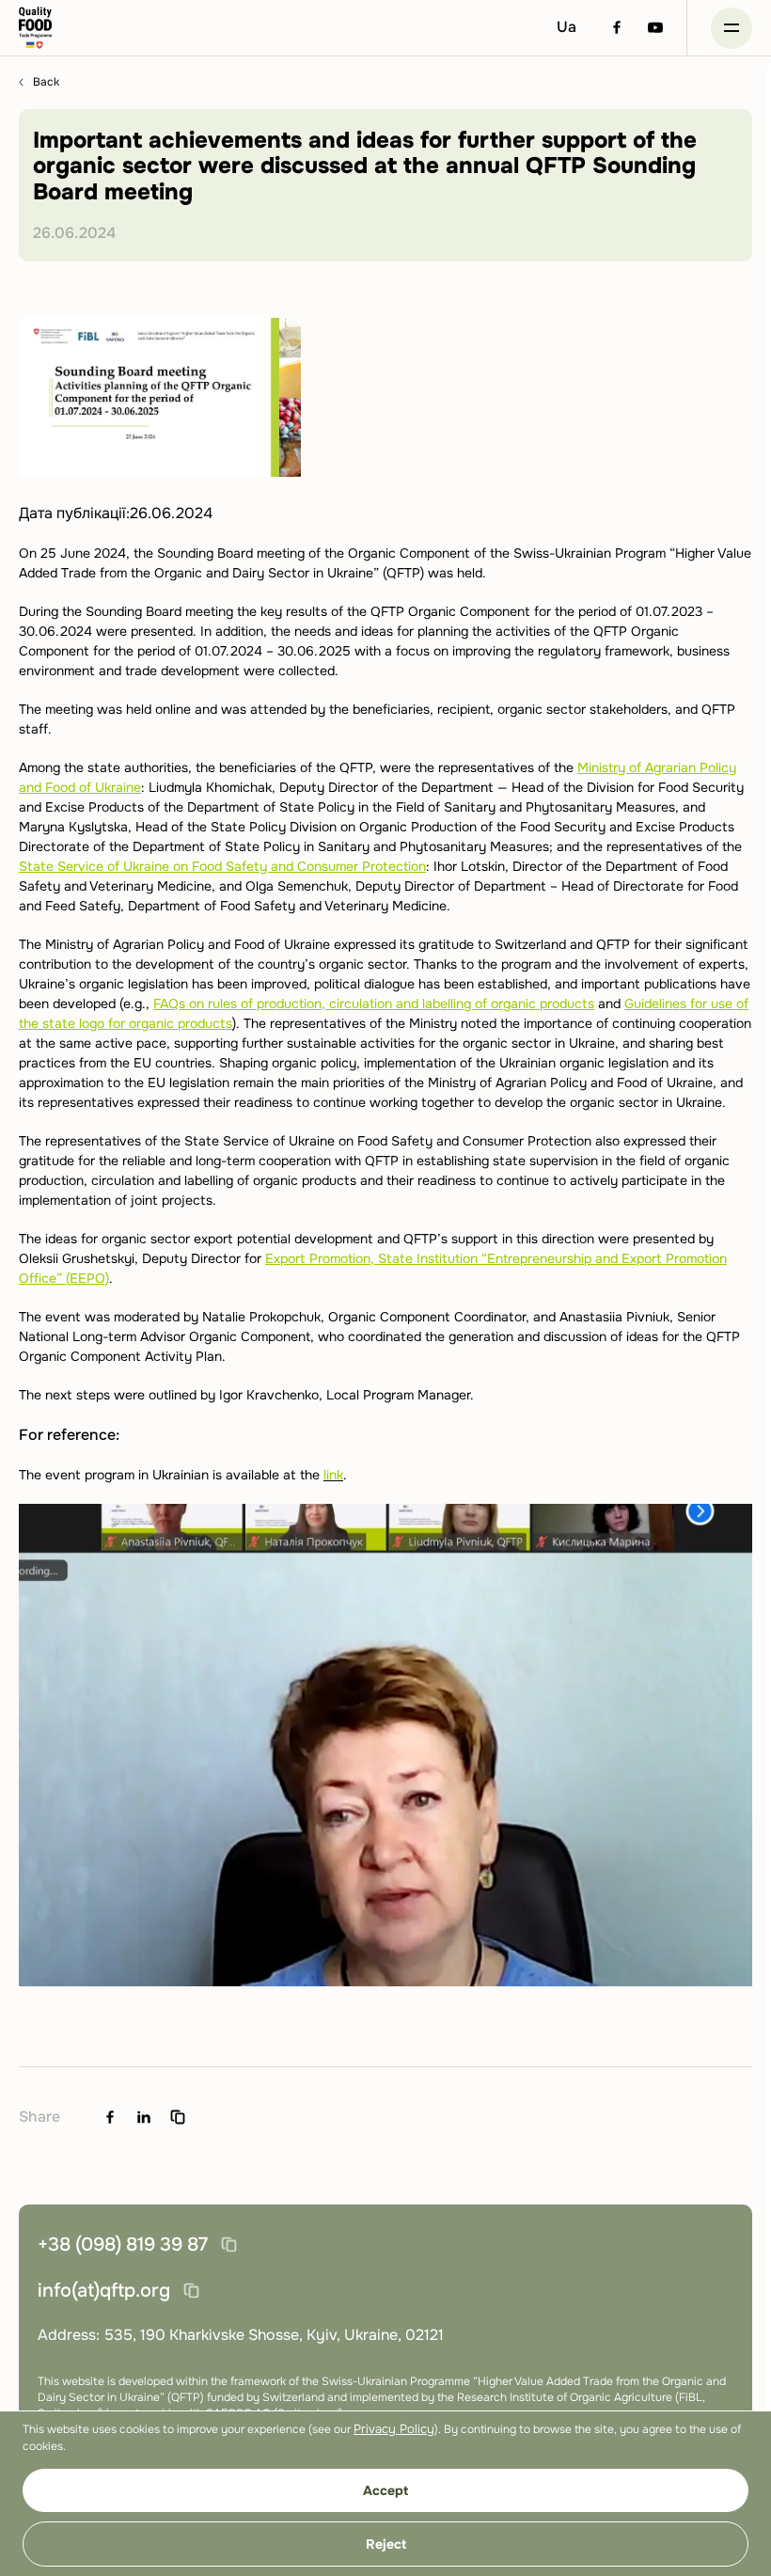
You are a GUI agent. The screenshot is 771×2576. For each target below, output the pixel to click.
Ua (566, 27)
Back (46, 82)
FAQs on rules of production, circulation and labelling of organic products (374, 1004)
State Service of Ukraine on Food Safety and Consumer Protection (222, 866)
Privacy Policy (394, 2429)
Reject (386, 2544)
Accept (385, 2490)
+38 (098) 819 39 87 (123, 2244)
